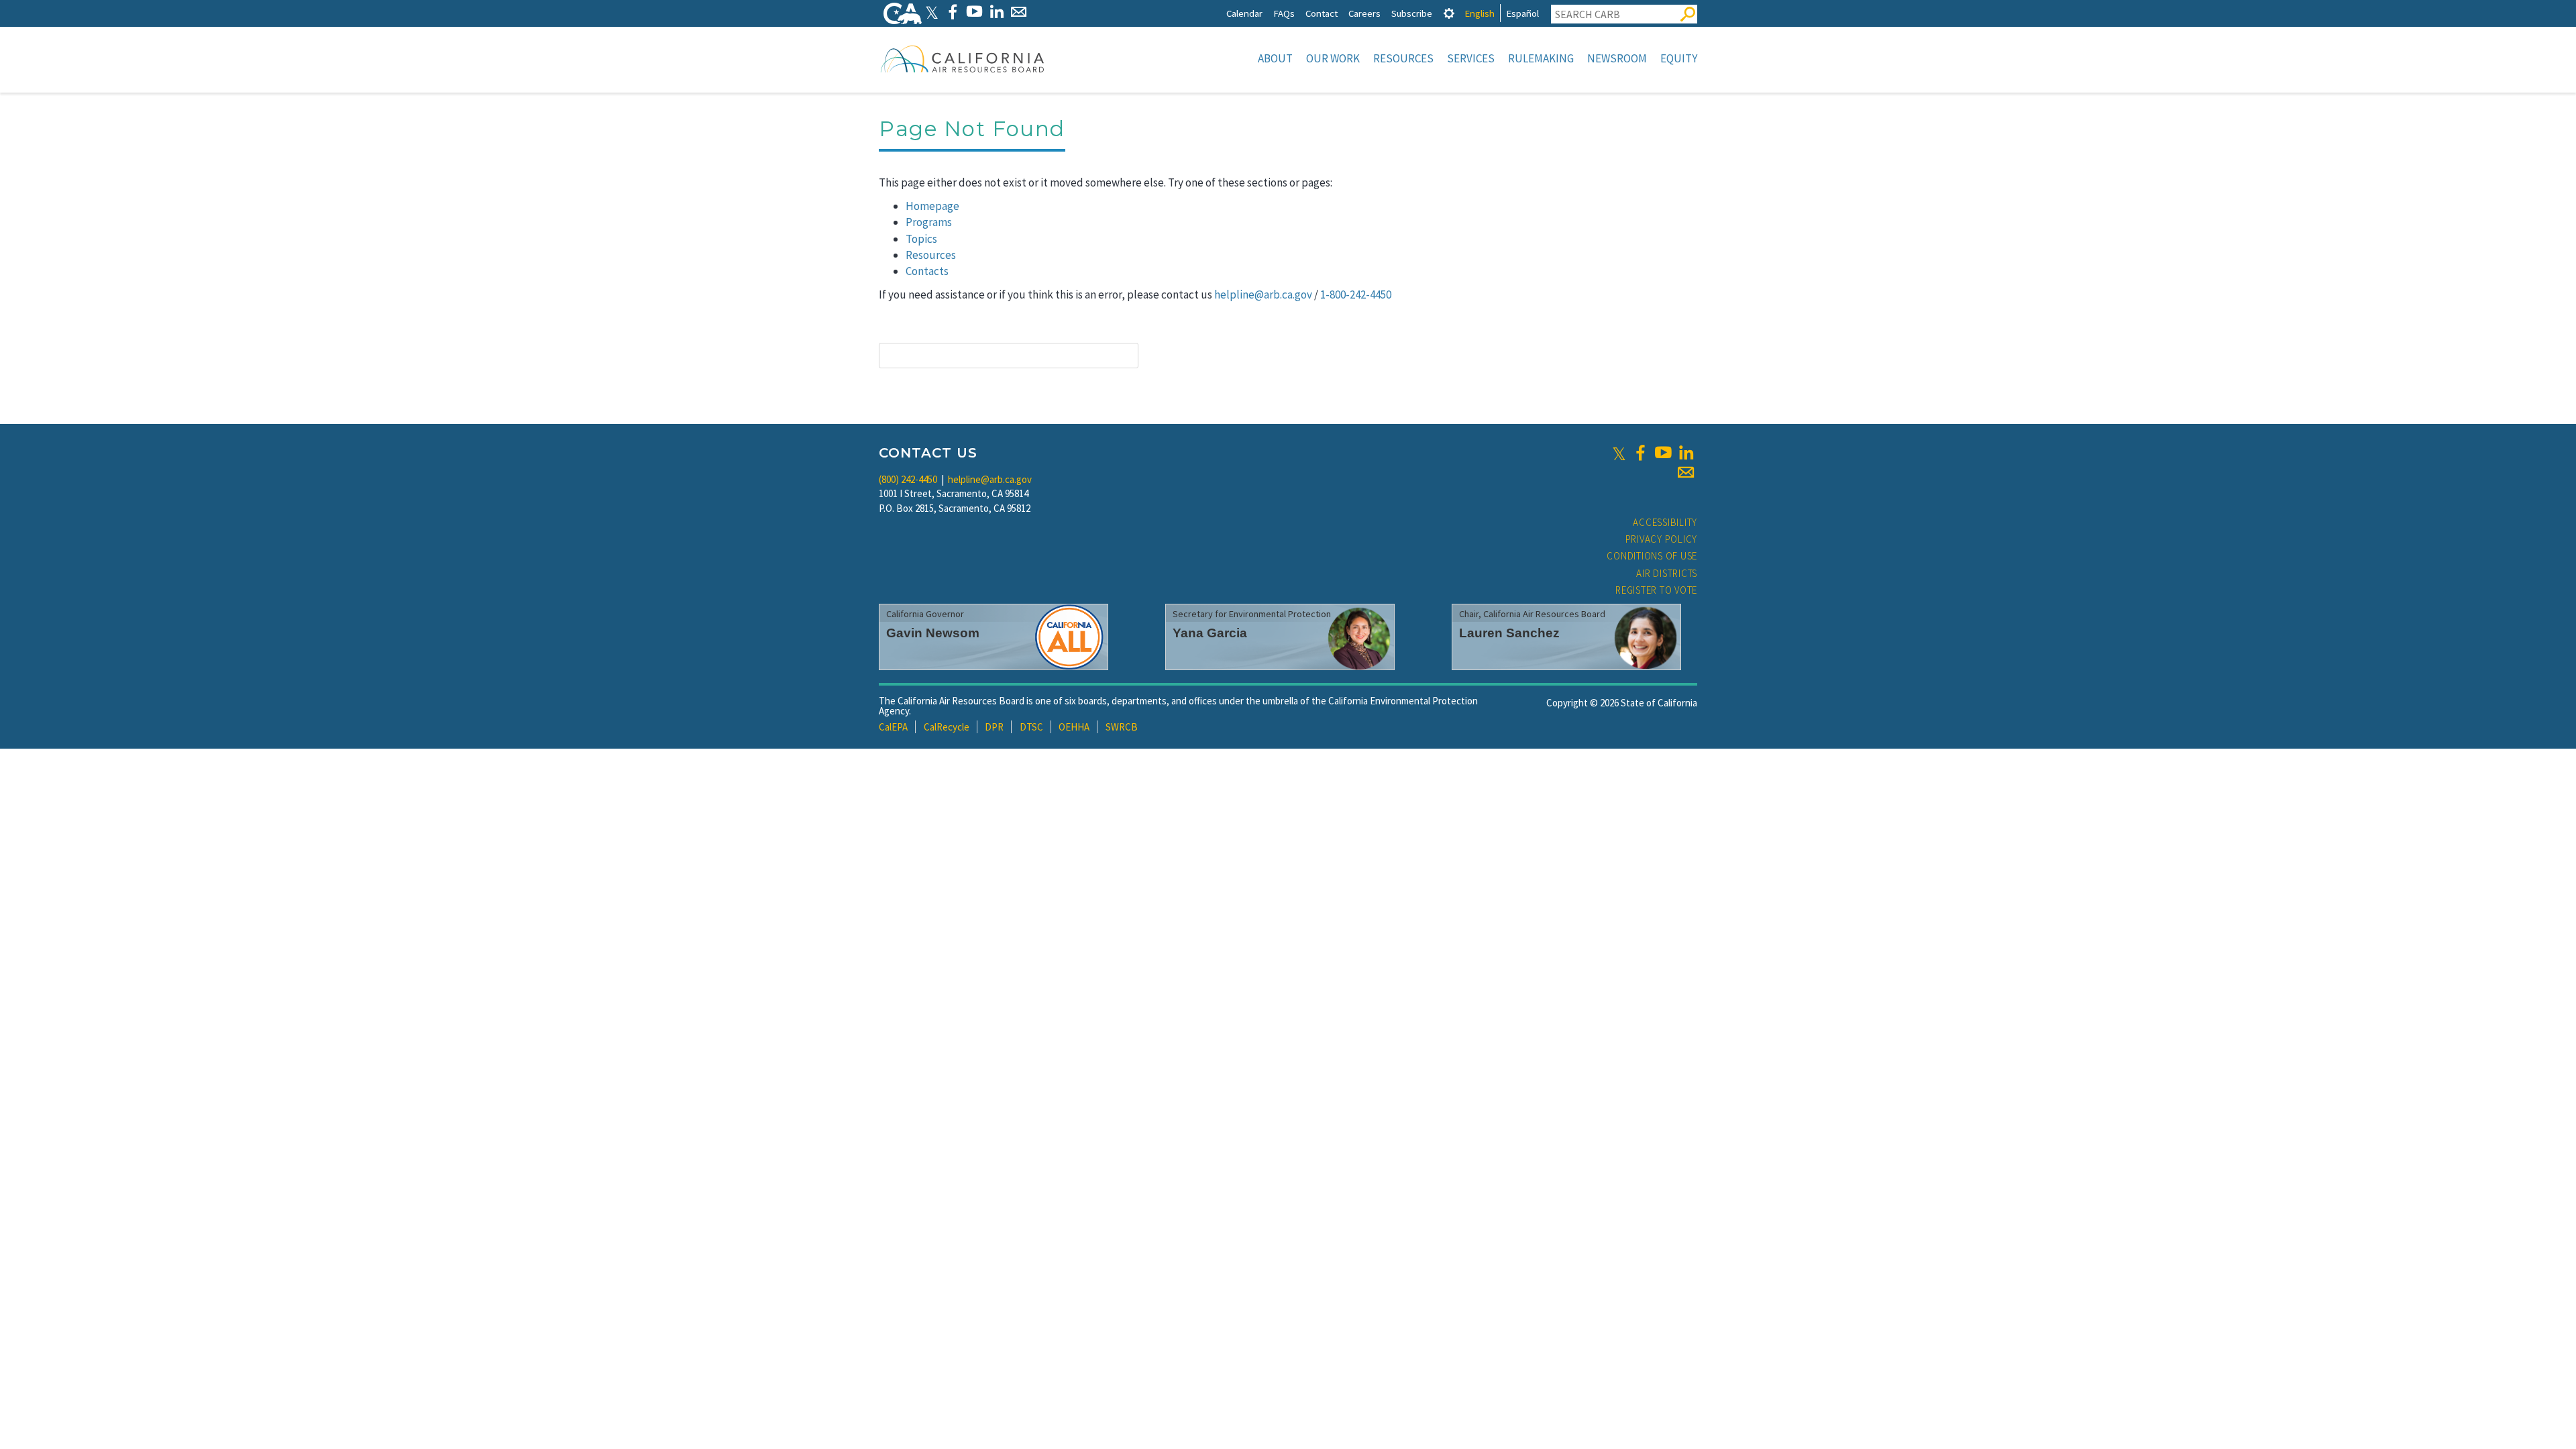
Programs (929, 222)
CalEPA (893, 727)
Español (1522, 13)
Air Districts (1667, 573)
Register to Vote (1656, 590)
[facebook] (1640, 453)
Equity (1679, 58)
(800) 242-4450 (908, 479)
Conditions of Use (1652, 556)
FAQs (1284, 13)
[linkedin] (1686, 453)
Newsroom (1617, 58)
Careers (1364, 13)
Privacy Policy (1662, 539)
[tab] (1449, 13)
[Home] (963, 58)
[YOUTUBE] (974, 12)
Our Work (1333, 58)
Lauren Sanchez (1509, 633)
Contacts (927, 271)
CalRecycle (947, 727)
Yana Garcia (1210, 633)
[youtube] (1663, 453)
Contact (1322, 13)
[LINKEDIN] (997, 12)
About (1275, 58)
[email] (1686, 472)
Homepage (932, 206)
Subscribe (1412, 13)
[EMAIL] (1019, 12)
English (1480, 13)
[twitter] (1619, 453)
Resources (1403, 58)
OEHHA (1074, 727)
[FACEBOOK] (952, 12)
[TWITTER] (932, 12)
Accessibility (1665, 522)
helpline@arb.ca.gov (1263, 294)
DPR (994, 727)
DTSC (1031, 727)
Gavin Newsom (933, 633)
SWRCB (1122, 727)
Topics (921, 239)
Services (1471, 58)
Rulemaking (1541, 58)
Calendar (1244, 13)
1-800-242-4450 (1356, 294)
